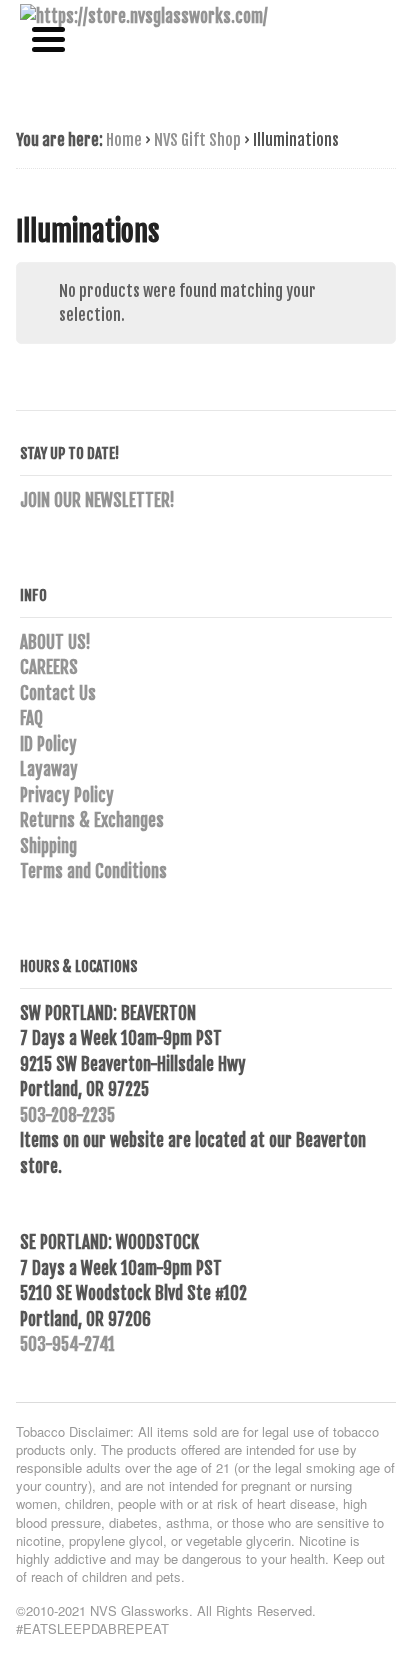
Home (124, 140)
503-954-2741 (67, 1344)
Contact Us (58, 693)
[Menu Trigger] (48, 37)
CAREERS (49, 667)
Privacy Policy (67, 795)
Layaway (49, 769)
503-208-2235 (67, 1115)
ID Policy (48, 744)
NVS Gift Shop (197, 140)
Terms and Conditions (93, 871)
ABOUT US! (55, 642)
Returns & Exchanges (92, 820)
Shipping (48, 846)
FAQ (31, 718)
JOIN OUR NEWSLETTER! (97, 500)
